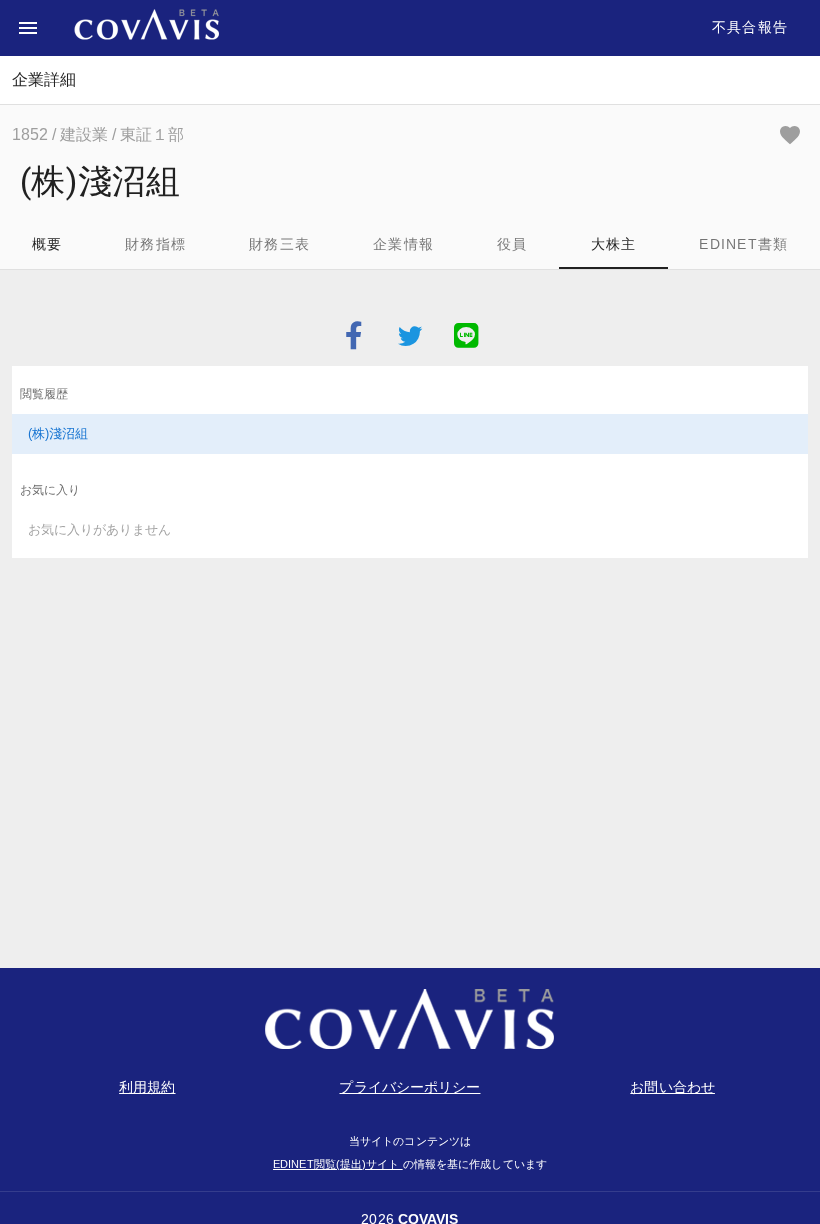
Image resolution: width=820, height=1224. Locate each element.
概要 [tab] (47, 244)
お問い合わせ (672, 1087)
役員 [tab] (512, 244)
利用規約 (147, 1087)
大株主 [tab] (614, 244)
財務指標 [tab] (155, 244)
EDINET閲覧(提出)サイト (338, 1164)
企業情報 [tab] (403, 244)
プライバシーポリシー (409, 1087)
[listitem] (410, 434)
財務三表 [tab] (279, 244)
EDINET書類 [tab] (743, 244)
